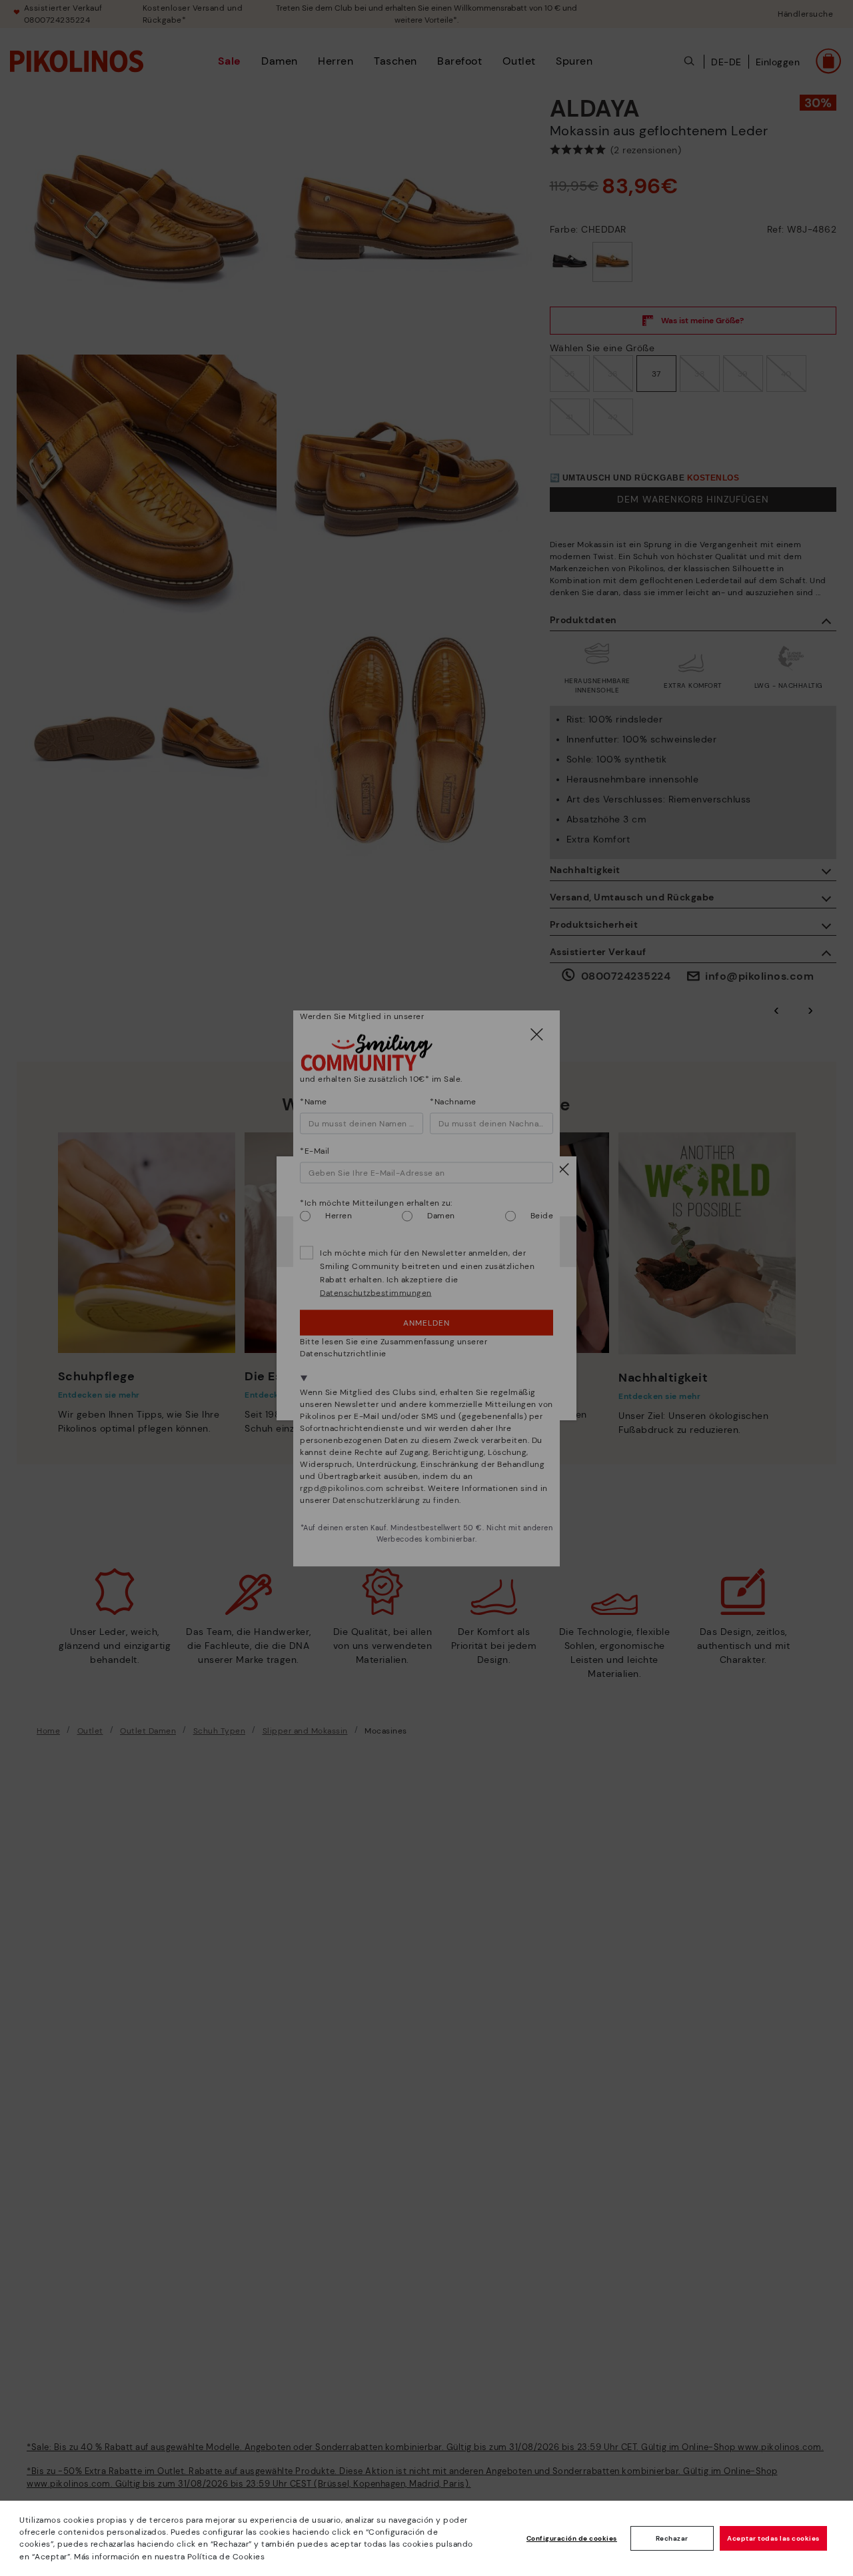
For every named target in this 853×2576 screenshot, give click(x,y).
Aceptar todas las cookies (773, 2538)
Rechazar (672, 2538)
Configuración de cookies (572, 2538)
